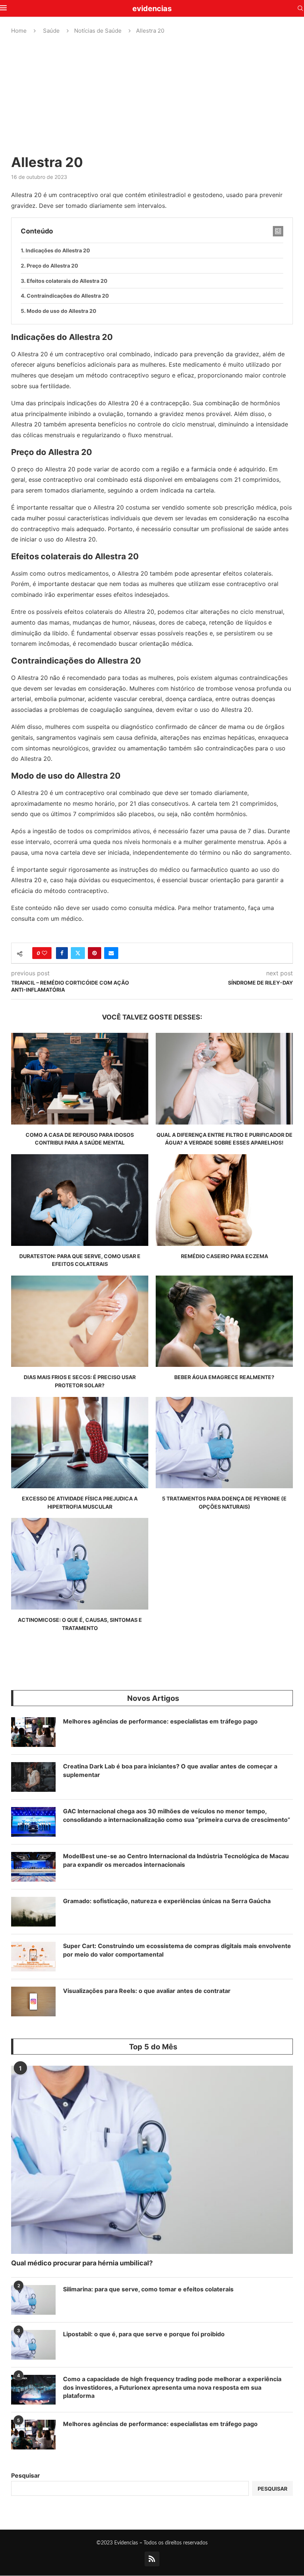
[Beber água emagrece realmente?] (224, 1321)
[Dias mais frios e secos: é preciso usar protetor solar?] (80, 1321)
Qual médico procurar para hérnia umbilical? (82, 2263)
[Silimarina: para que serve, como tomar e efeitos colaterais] (33, 2300)
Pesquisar (26, 2475)
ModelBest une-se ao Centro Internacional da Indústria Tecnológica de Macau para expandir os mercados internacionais (176, 1860)
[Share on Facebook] (62, 953)
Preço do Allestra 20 (52, 266)
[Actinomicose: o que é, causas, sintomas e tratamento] (80, 1564)
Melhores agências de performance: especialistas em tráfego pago (160, 1721)
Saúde (51, 31)
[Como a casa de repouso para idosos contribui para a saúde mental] (80, 1079)
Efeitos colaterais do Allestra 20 (67, 281)
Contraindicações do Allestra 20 (68, 296)
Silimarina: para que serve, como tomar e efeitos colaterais (148, 2289)
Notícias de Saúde (98, 31)
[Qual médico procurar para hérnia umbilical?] (152, 2160)
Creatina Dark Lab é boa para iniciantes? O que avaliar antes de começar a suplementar (170, 1770)
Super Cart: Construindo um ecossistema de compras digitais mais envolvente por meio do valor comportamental (177, 1950)
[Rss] (152, 2559)
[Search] (300, 9)
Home (19, 31)
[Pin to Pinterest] (95, 953)
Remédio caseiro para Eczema (224, 1256)
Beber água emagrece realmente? (224, 1377)
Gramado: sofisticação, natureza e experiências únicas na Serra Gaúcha (167, 1901)
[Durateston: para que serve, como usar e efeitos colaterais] (80, 1200)
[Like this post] (44, 953)
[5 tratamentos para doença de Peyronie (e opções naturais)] (224, 1443)
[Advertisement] (152, 94)
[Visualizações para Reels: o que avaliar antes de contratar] (33, 2001)
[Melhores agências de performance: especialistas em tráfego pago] (33, 1732)
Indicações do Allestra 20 (58, 250)
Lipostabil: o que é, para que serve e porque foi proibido (144, 2334)
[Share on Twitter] (78, 953)
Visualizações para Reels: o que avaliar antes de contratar (147, 1991)
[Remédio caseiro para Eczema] (224, 1200)
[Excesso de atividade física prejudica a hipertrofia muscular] (80, 1443)
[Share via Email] (111, 953)
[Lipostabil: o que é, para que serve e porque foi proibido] (33, 2345)
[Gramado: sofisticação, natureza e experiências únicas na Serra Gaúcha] (33, 1912)
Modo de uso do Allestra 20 (62, 311)
